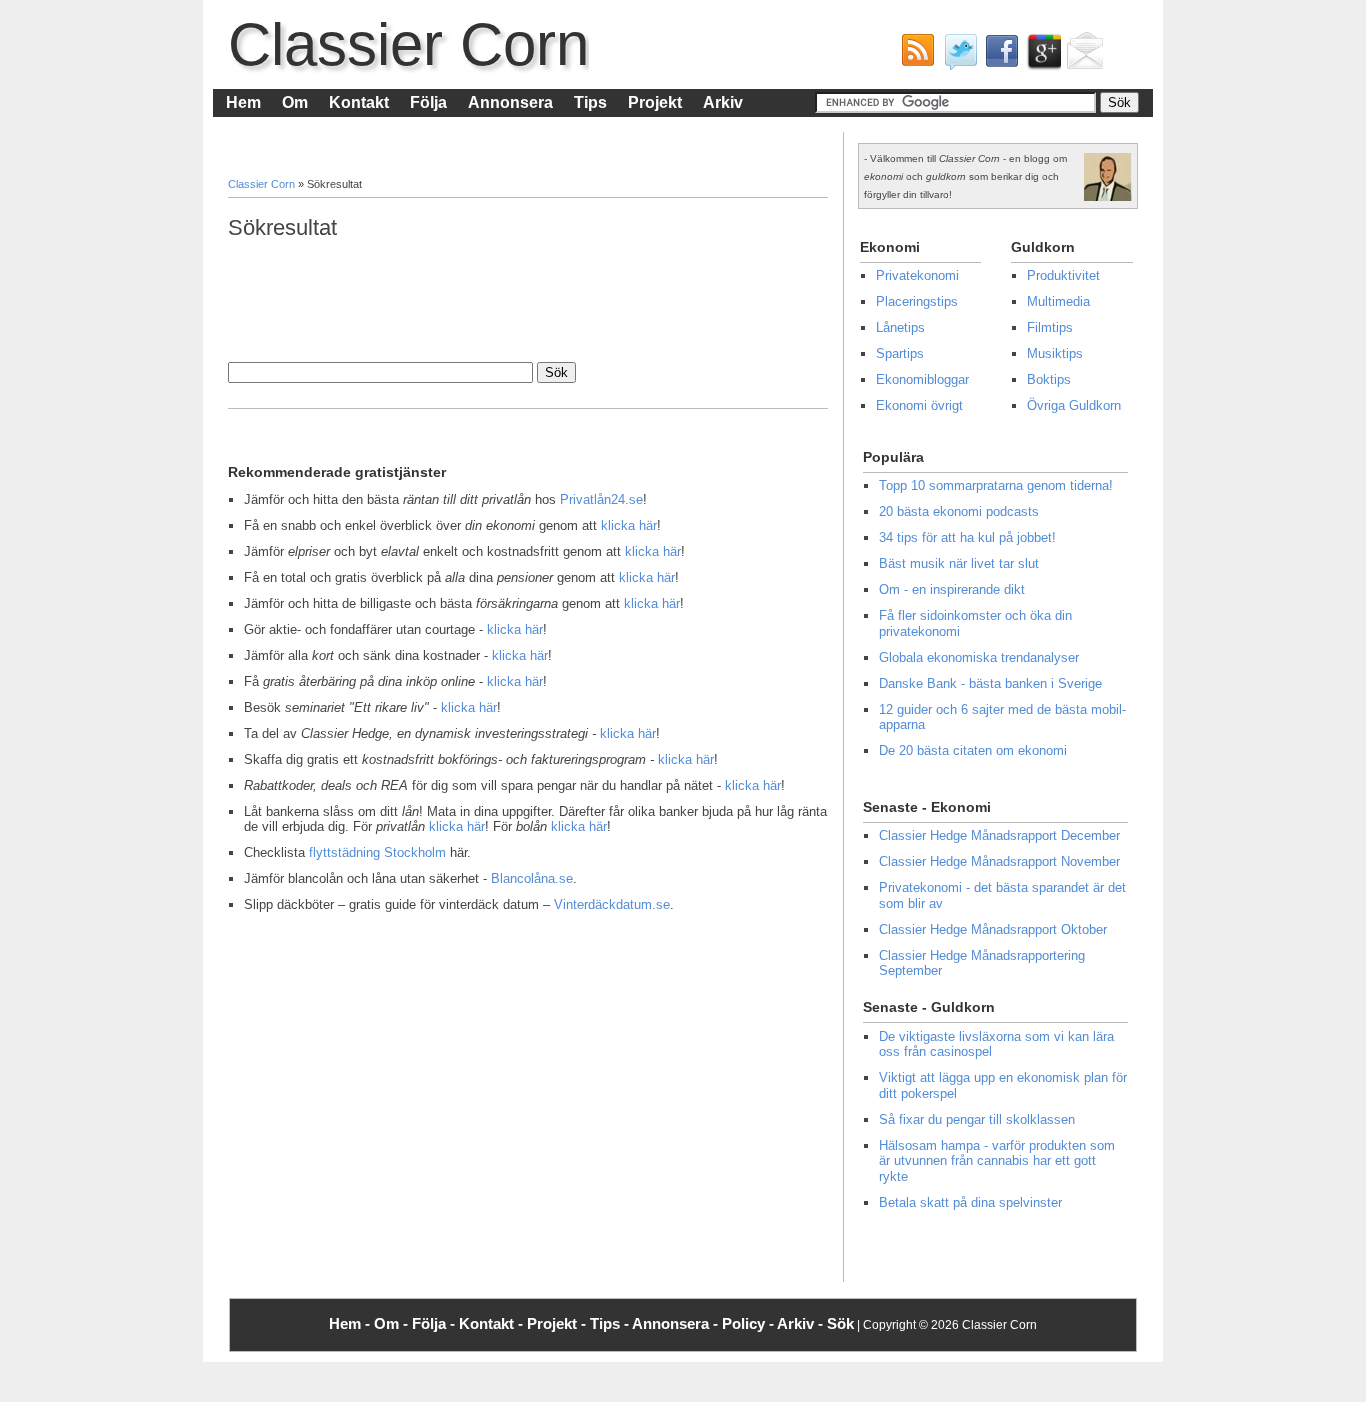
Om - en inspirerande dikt (952, 589)
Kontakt (359, 102)
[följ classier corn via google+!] (1040, 56)
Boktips (1049, 379)
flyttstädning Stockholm (377, 852)
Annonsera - (677, 1323)
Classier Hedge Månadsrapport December (999, 835)
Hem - (351, 1323)
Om (295, 102)
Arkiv (723, 102)
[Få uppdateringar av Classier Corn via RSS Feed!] (914, 56)
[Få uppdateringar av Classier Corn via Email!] (1082, 56)
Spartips (900, 353)
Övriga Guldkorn (1074, 405)
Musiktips (1055, 353)
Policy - (749, 1323)
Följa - (435, 1323)
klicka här (629, 525)
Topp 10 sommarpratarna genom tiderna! (996, 485)
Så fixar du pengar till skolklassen (977, 1119)
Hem (243, 102)
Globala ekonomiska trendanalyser (979, 657)
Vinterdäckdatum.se (612, 904)
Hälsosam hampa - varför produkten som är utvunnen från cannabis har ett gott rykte (997, 1161)
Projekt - (558, 1323)
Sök (840, 1323)
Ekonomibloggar (922, 379)
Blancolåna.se (532, 878)
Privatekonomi (917, 275)
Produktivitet (1063, 275)
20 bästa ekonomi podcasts (959, 511)
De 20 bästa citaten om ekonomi (973, 750)
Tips (590, 102)
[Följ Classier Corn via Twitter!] (956, 56)
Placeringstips (917, 301)
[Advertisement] (592, 299)
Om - (393, 1323)
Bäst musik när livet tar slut (959, 563)
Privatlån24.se (601, 499)
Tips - (611, 1323)
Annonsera (510, 102)
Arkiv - (802, 1323)
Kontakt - (493, 1323)
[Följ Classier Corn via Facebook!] (998, 56)
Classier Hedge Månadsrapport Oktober (993, 929)
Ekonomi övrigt (919, 405)
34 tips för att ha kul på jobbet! (967, 537)
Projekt (655, 102)
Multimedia (1058, 301)
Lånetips (900, 327)
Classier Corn (408, 44)
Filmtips (1050, 327)
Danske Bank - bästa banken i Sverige (990, 683)
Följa (428, 102)
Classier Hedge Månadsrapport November (999, 861)
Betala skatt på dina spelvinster (970, 1202)
